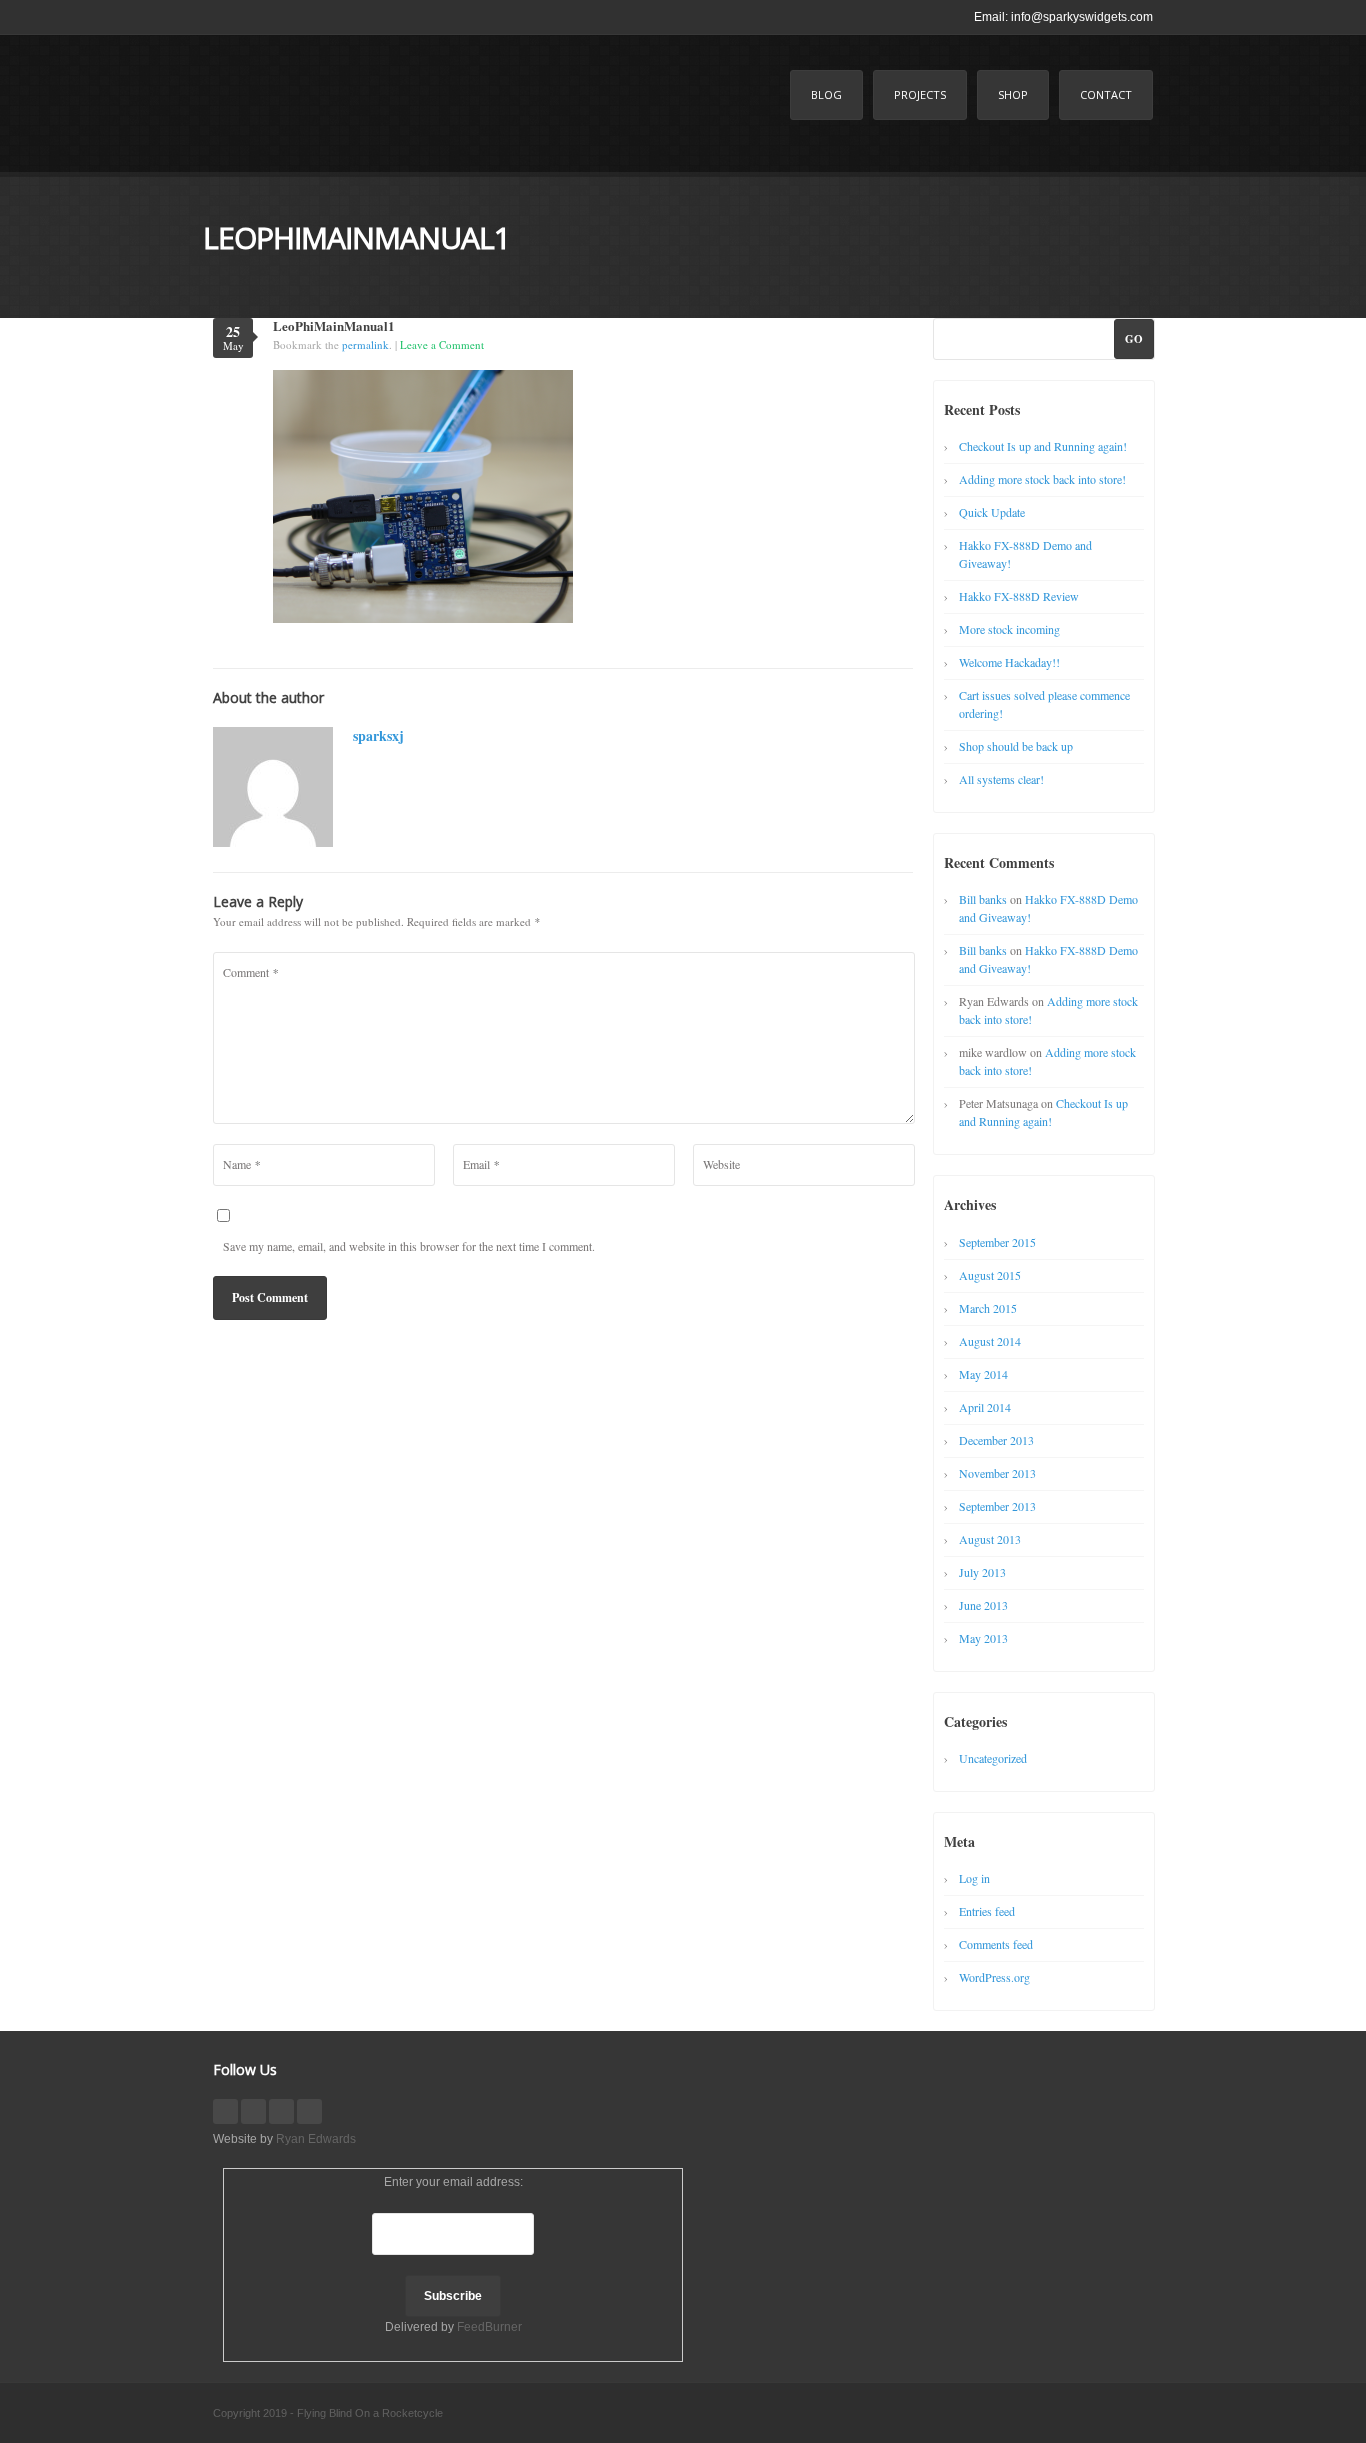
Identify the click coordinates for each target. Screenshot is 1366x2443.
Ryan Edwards (316, 2139)
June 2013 (983, 1605)
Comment (250, 972)
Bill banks (983, 899)
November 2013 (997, 1473)
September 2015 (997, 1242)
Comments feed (996, 1944)
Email (481, 1164)
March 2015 (988, 1308)
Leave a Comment (442, 344)
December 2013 (996, 1440)
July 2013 (982, 1572)
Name (241, 1164)
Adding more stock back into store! (1042, 479)
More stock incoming (1009, 629)
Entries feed (987, 1911)
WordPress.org (994, 1977)
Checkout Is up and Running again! (1043, 446)
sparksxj (378, 735)
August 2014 (990, 1341)
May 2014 (983, 1374)
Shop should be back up (1016, 746)
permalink (365, 344)
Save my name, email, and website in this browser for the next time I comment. (409, 1246)
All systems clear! (1001, 779)
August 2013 (990, 1539)
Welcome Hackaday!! (1009, 662)
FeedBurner (489, 2327)
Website (721, 1164)
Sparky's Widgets (363, 116)
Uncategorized (993, 1758)
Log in (974, 1878)
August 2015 (990, 1275)
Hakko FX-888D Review (1019, 596)
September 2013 (997, 1506)
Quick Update (992, 512)
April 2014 (985, 1407)
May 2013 (983, 1638)
